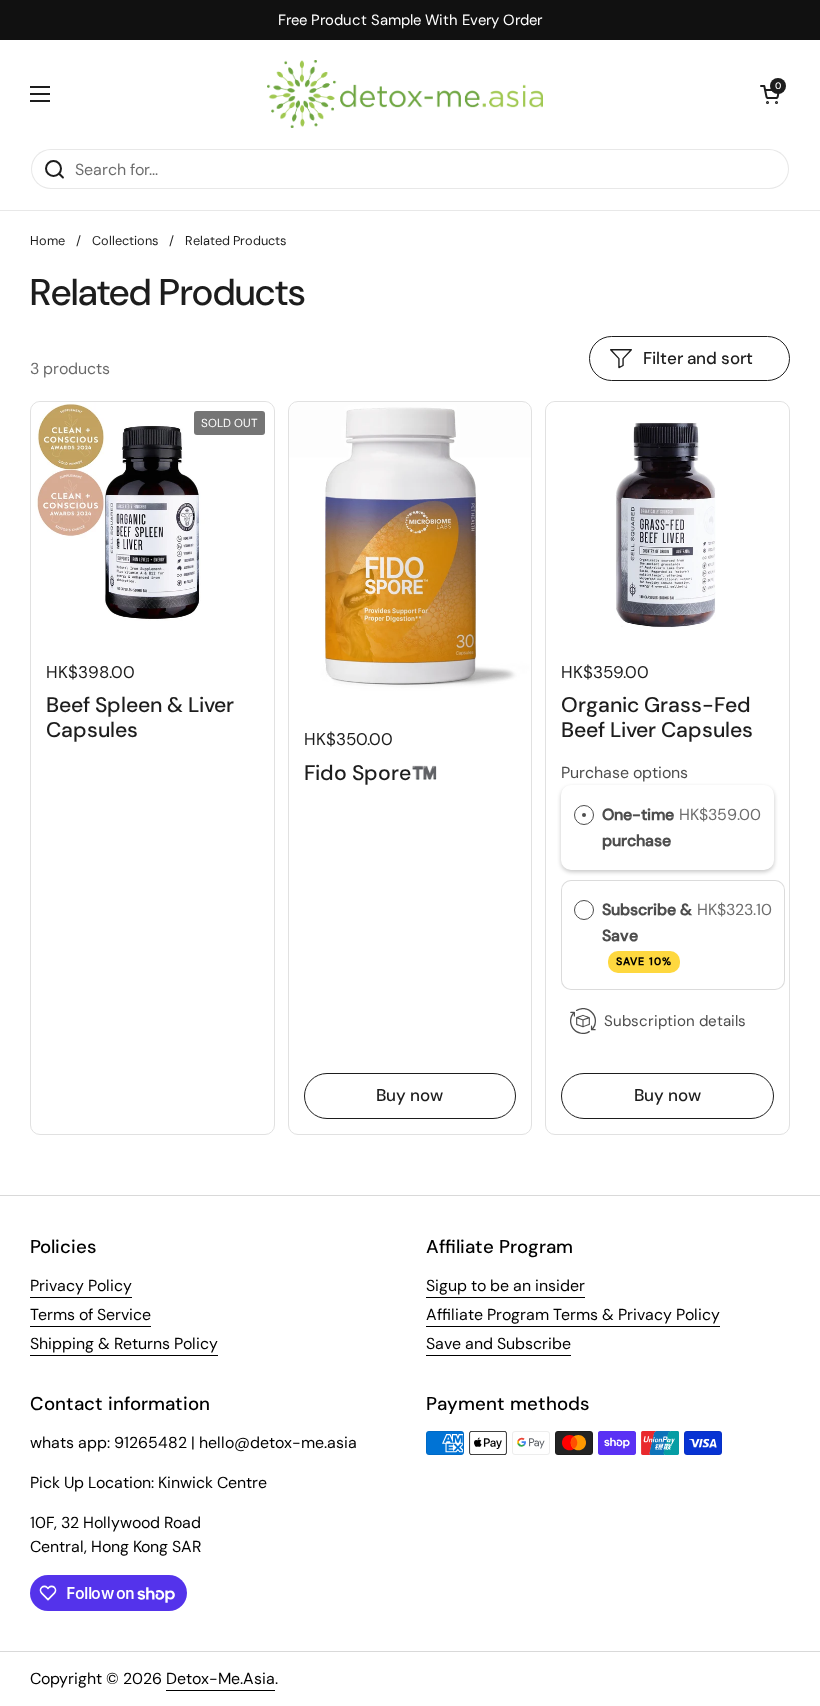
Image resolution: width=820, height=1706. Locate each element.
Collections (125, 240)
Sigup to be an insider (505, 1285)
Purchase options (624, 772)
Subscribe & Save (647, 933)
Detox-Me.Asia (220, 1678)
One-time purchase (638, 827)
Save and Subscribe (498, 1343)
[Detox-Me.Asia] (405, 94)
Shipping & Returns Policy (124, 1343)
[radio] (584, 815)
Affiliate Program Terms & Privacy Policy (573, 1314)
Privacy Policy (81, 1285)
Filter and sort (698, 358)
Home (47, 240)
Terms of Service (90, 1314)
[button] (770, 94)
